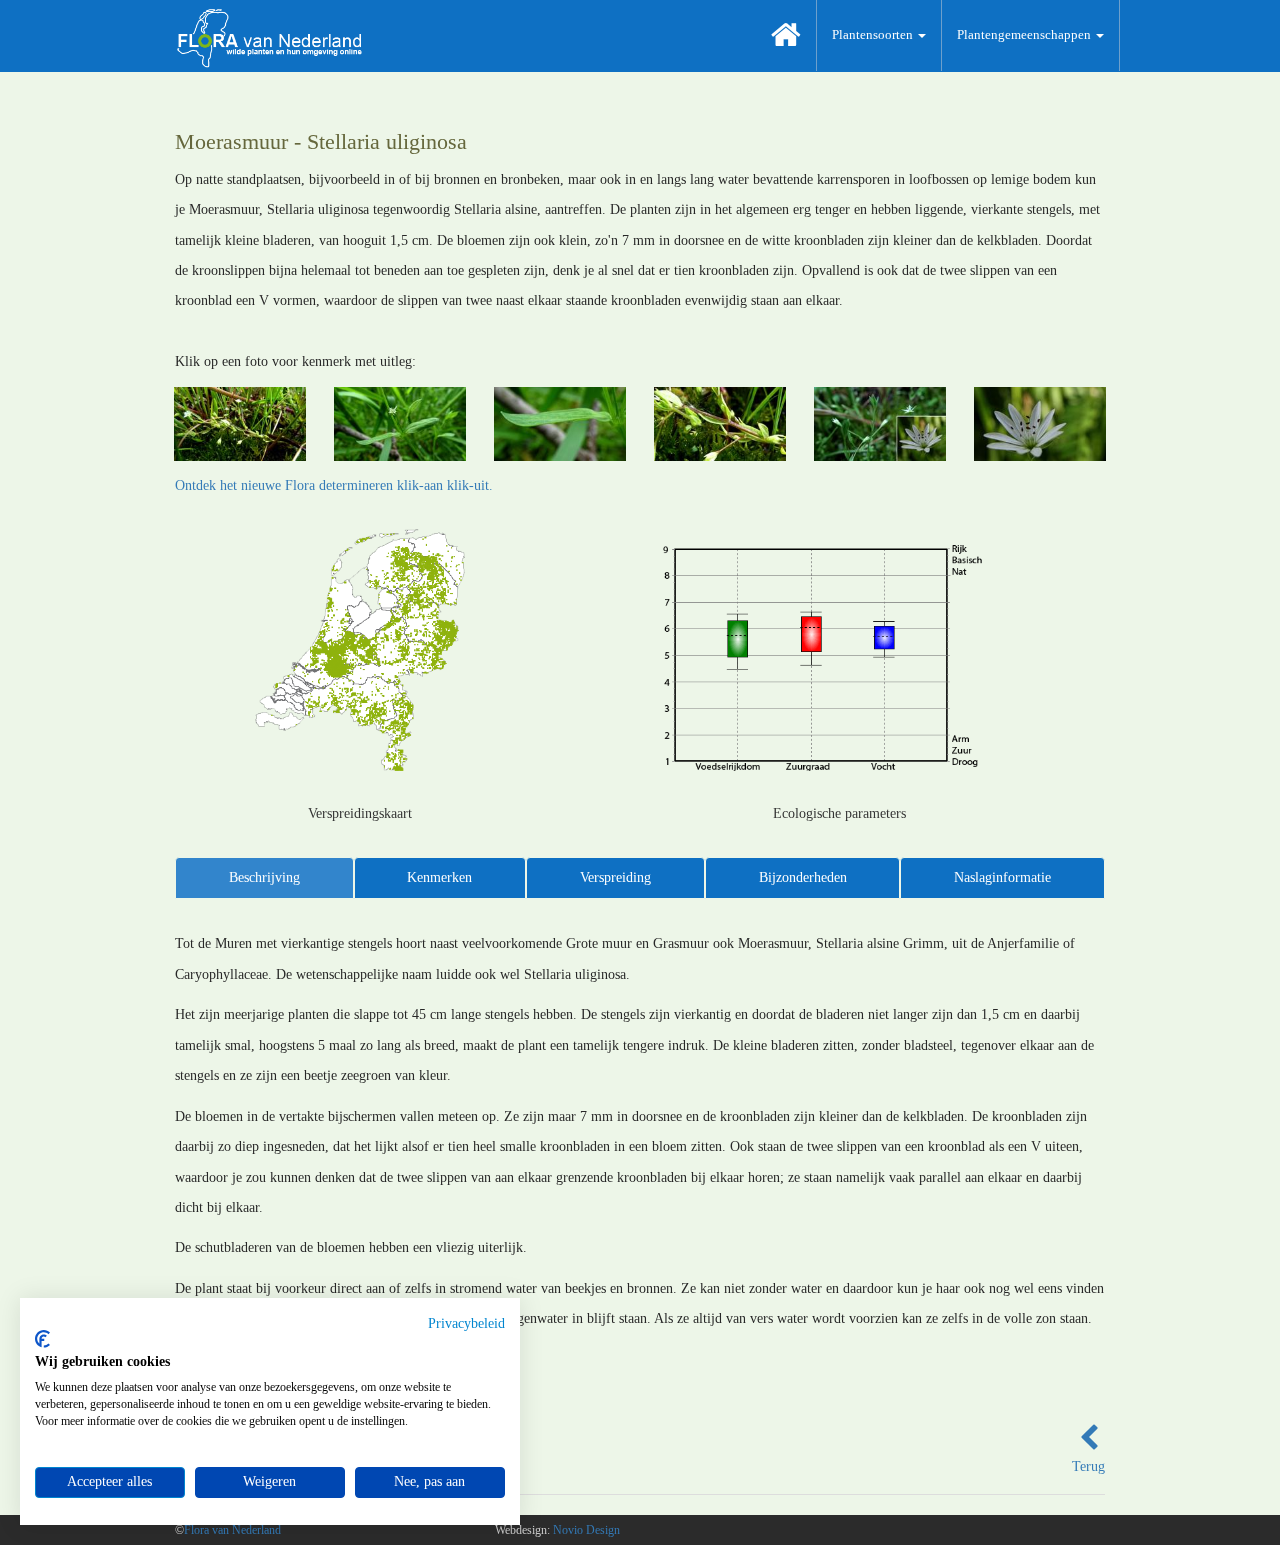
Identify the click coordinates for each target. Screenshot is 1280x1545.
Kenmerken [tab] (439, 877)
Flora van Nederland (232, 1530)
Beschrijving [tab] (264, 877)
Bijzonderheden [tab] (803, 877)
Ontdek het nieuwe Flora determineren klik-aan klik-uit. (334, 485)
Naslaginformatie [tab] (1002, 877)
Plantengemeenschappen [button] (1025, 34)
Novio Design (586, 1530)
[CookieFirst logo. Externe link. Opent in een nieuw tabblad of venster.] (42, 1339)
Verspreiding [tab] (615, 877)
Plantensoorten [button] (874, 34)
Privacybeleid (466, 1323)
